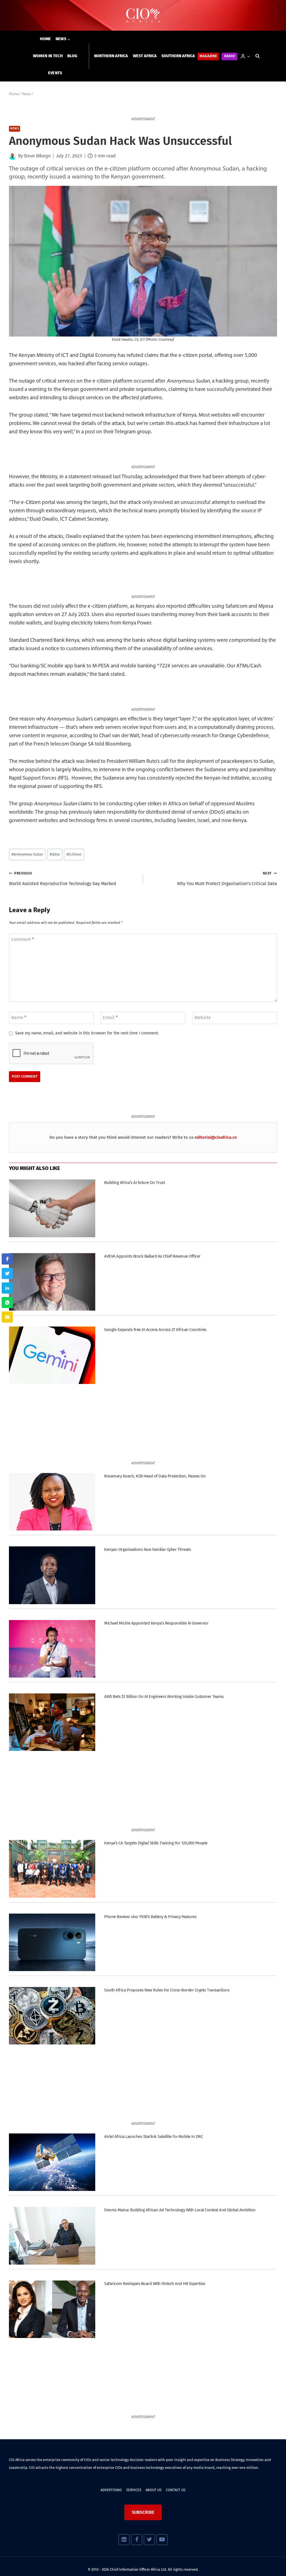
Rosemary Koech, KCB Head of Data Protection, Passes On (155, 1476)
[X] (149, 2540)
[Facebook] (137, 2540)
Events (55, 73)
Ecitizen (74, 854)
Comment (22, 939)
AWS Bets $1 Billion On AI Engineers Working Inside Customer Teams (164, 1696)
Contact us (176, 2490)
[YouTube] (162, 2540)
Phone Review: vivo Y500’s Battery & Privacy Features (150, 1917)
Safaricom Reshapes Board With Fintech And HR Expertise (155, 2284)
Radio (230, 56)
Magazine (208, 56)
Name (19, 1017)
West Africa (145, 56)
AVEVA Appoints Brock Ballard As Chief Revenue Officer (152, 1256)
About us (153, 2490)
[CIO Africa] (143, 15)
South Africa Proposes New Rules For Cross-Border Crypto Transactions (167, 1990)
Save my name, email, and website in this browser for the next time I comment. (87, 1033)
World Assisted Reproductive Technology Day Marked (63, 879)
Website (203, 1017)
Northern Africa (111, 56)
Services (134, 2490)
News (15, 129)
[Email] (7, 1317)
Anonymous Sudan (27, 854)
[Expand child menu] (63, 39)
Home (46, 39)
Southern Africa (178, 56)
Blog (72, 56)
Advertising (111, 2490)
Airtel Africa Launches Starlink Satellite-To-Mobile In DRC (153, 2137)
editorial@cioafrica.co (216, 1137)
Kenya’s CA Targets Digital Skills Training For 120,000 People (156, 1843)
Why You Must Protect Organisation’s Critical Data (227, 879)
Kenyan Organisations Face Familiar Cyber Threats (147, 1549)
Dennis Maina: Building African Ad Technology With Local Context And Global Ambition (180, 2210)
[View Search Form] (258, 56)
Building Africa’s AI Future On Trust (134, 1183)
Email (110, 1017)
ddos (55, 854)
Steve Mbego (37, 156)
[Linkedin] (124, 2540)
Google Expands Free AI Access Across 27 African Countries (155, 1330)
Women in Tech (48, 56)
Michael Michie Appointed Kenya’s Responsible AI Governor (156, 1623)
